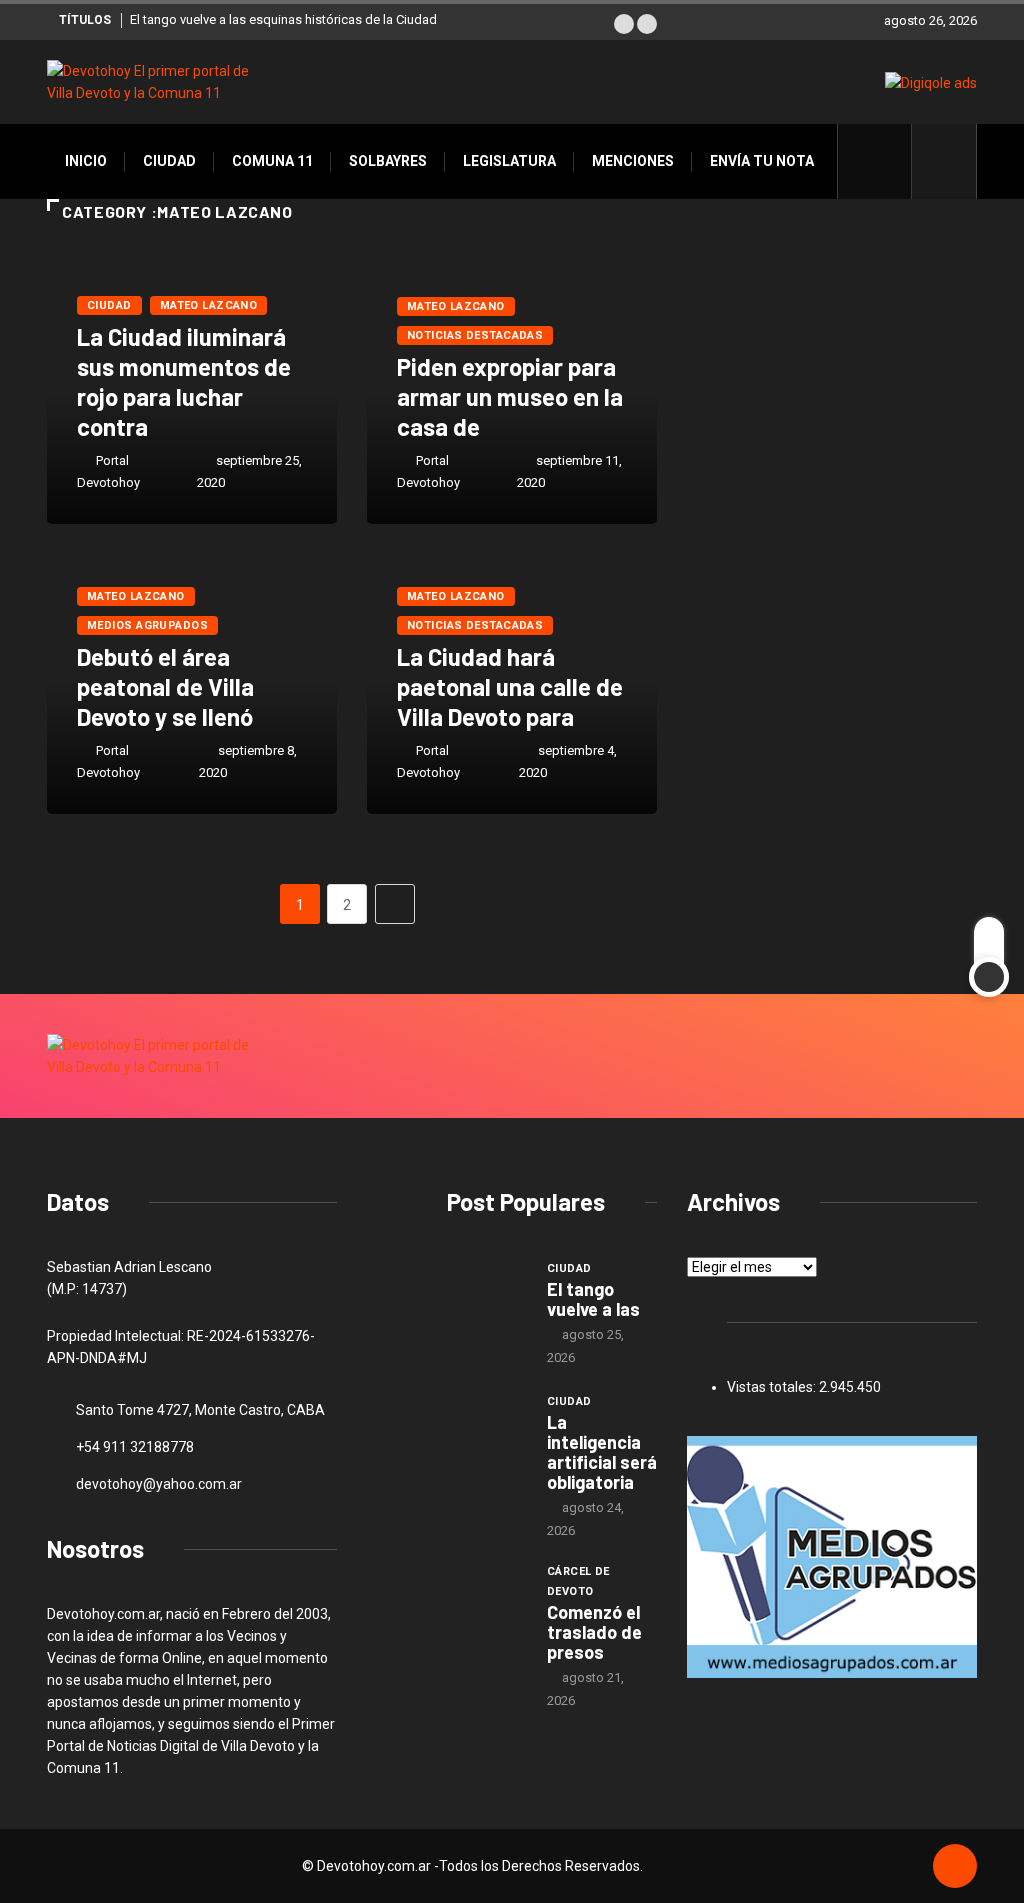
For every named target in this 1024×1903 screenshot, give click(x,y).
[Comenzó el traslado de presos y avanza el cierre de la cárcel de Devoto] (487, 1594)
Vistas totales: (773, 1387)
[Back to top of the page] (955, 1867)
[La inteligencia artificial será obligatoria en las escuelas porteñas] (487, 1421)
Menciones (633, 161)
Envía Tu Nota (762, 161)
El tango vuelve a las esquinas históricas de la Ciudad (283, 19)
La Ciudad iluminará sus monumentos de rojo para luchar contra (184, 381)
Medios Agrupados (147, 625)
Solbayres (388, 161)
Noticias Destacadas (475, 335)
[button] (624, 24)
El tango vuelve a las (593, 1299)
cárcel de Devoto (578, 1581)
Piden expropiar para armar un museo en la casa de (510, 396)
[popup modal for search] (944, 161)
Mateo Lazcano (209, 305)
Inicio (86, 161)
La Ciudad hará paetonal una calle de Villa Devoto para (510, 686)
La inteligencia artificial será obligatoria (602, 1452)
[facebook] (885, 161)
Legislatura (509, 161)
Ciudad (169, 161)
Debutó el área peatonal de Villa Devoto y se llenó (165, 686)
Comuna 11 (272, 161)
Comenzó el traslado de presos (594, 1632)
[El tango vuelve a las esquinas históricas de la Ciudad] (487, 1288)
